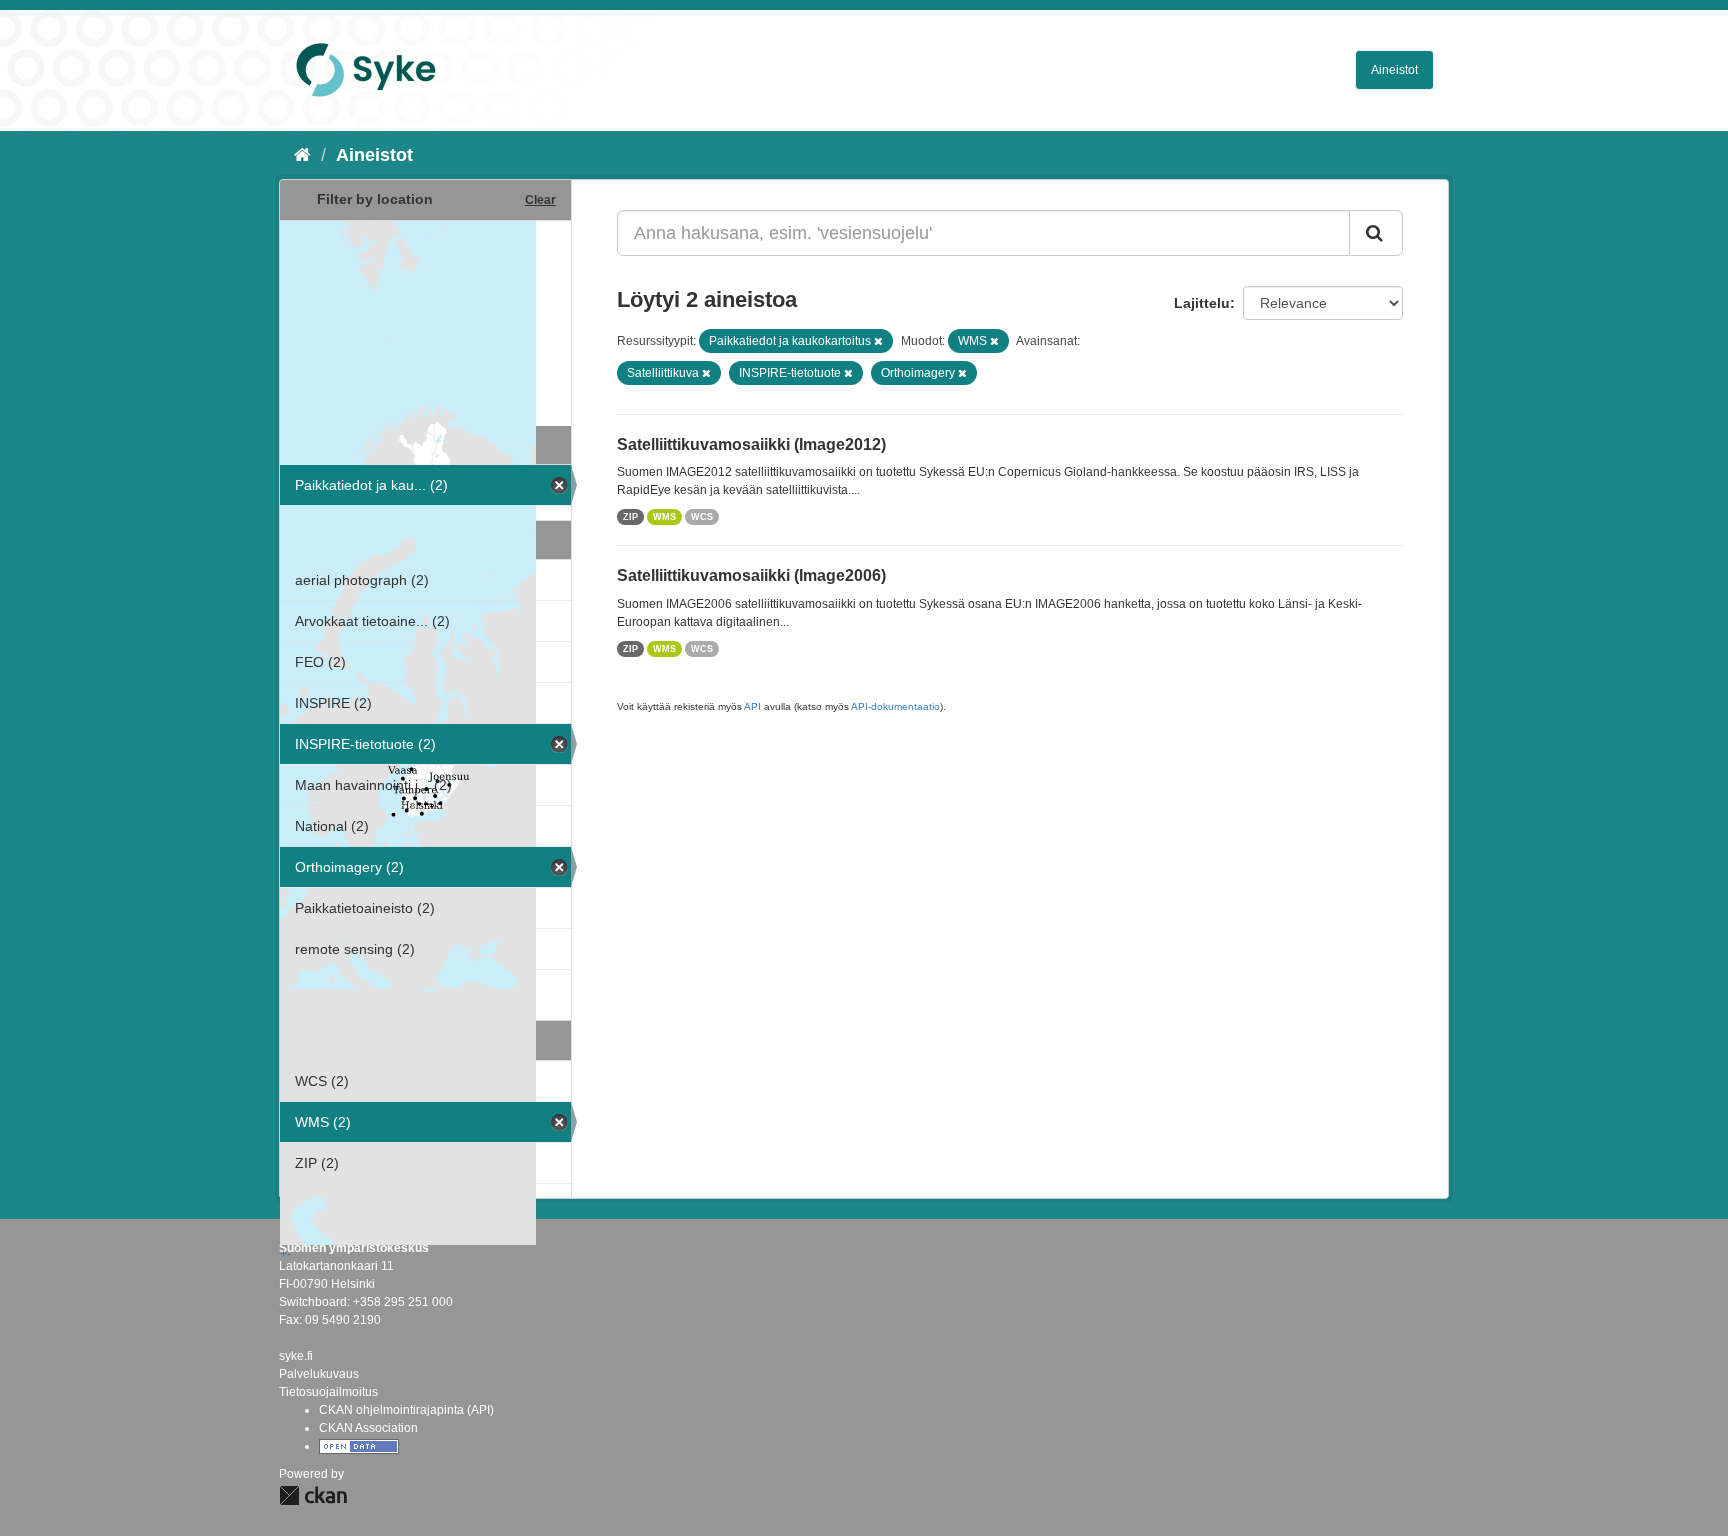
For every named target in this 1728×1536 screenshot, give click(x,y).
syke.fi (296, 1356)
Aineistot (1394, 70)
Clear (540, 200)
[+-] (425, 321)
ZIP (630, 517)
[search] (1376, 233)
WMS (664, 517)
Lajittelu (1202, 303)
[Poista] (878, 341)
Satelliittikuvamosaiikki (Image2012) (751, 444)
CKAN (313, 1495)
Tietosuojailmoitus (328, 1392)
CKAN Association (368, 1428)
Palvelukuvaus (319, 1374)
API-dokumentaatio (895, 706)
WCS (702, 517)
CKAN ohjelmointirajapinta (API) (406, 1410)
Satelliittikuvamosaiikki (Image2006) (751, 575)
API (752, 706)
